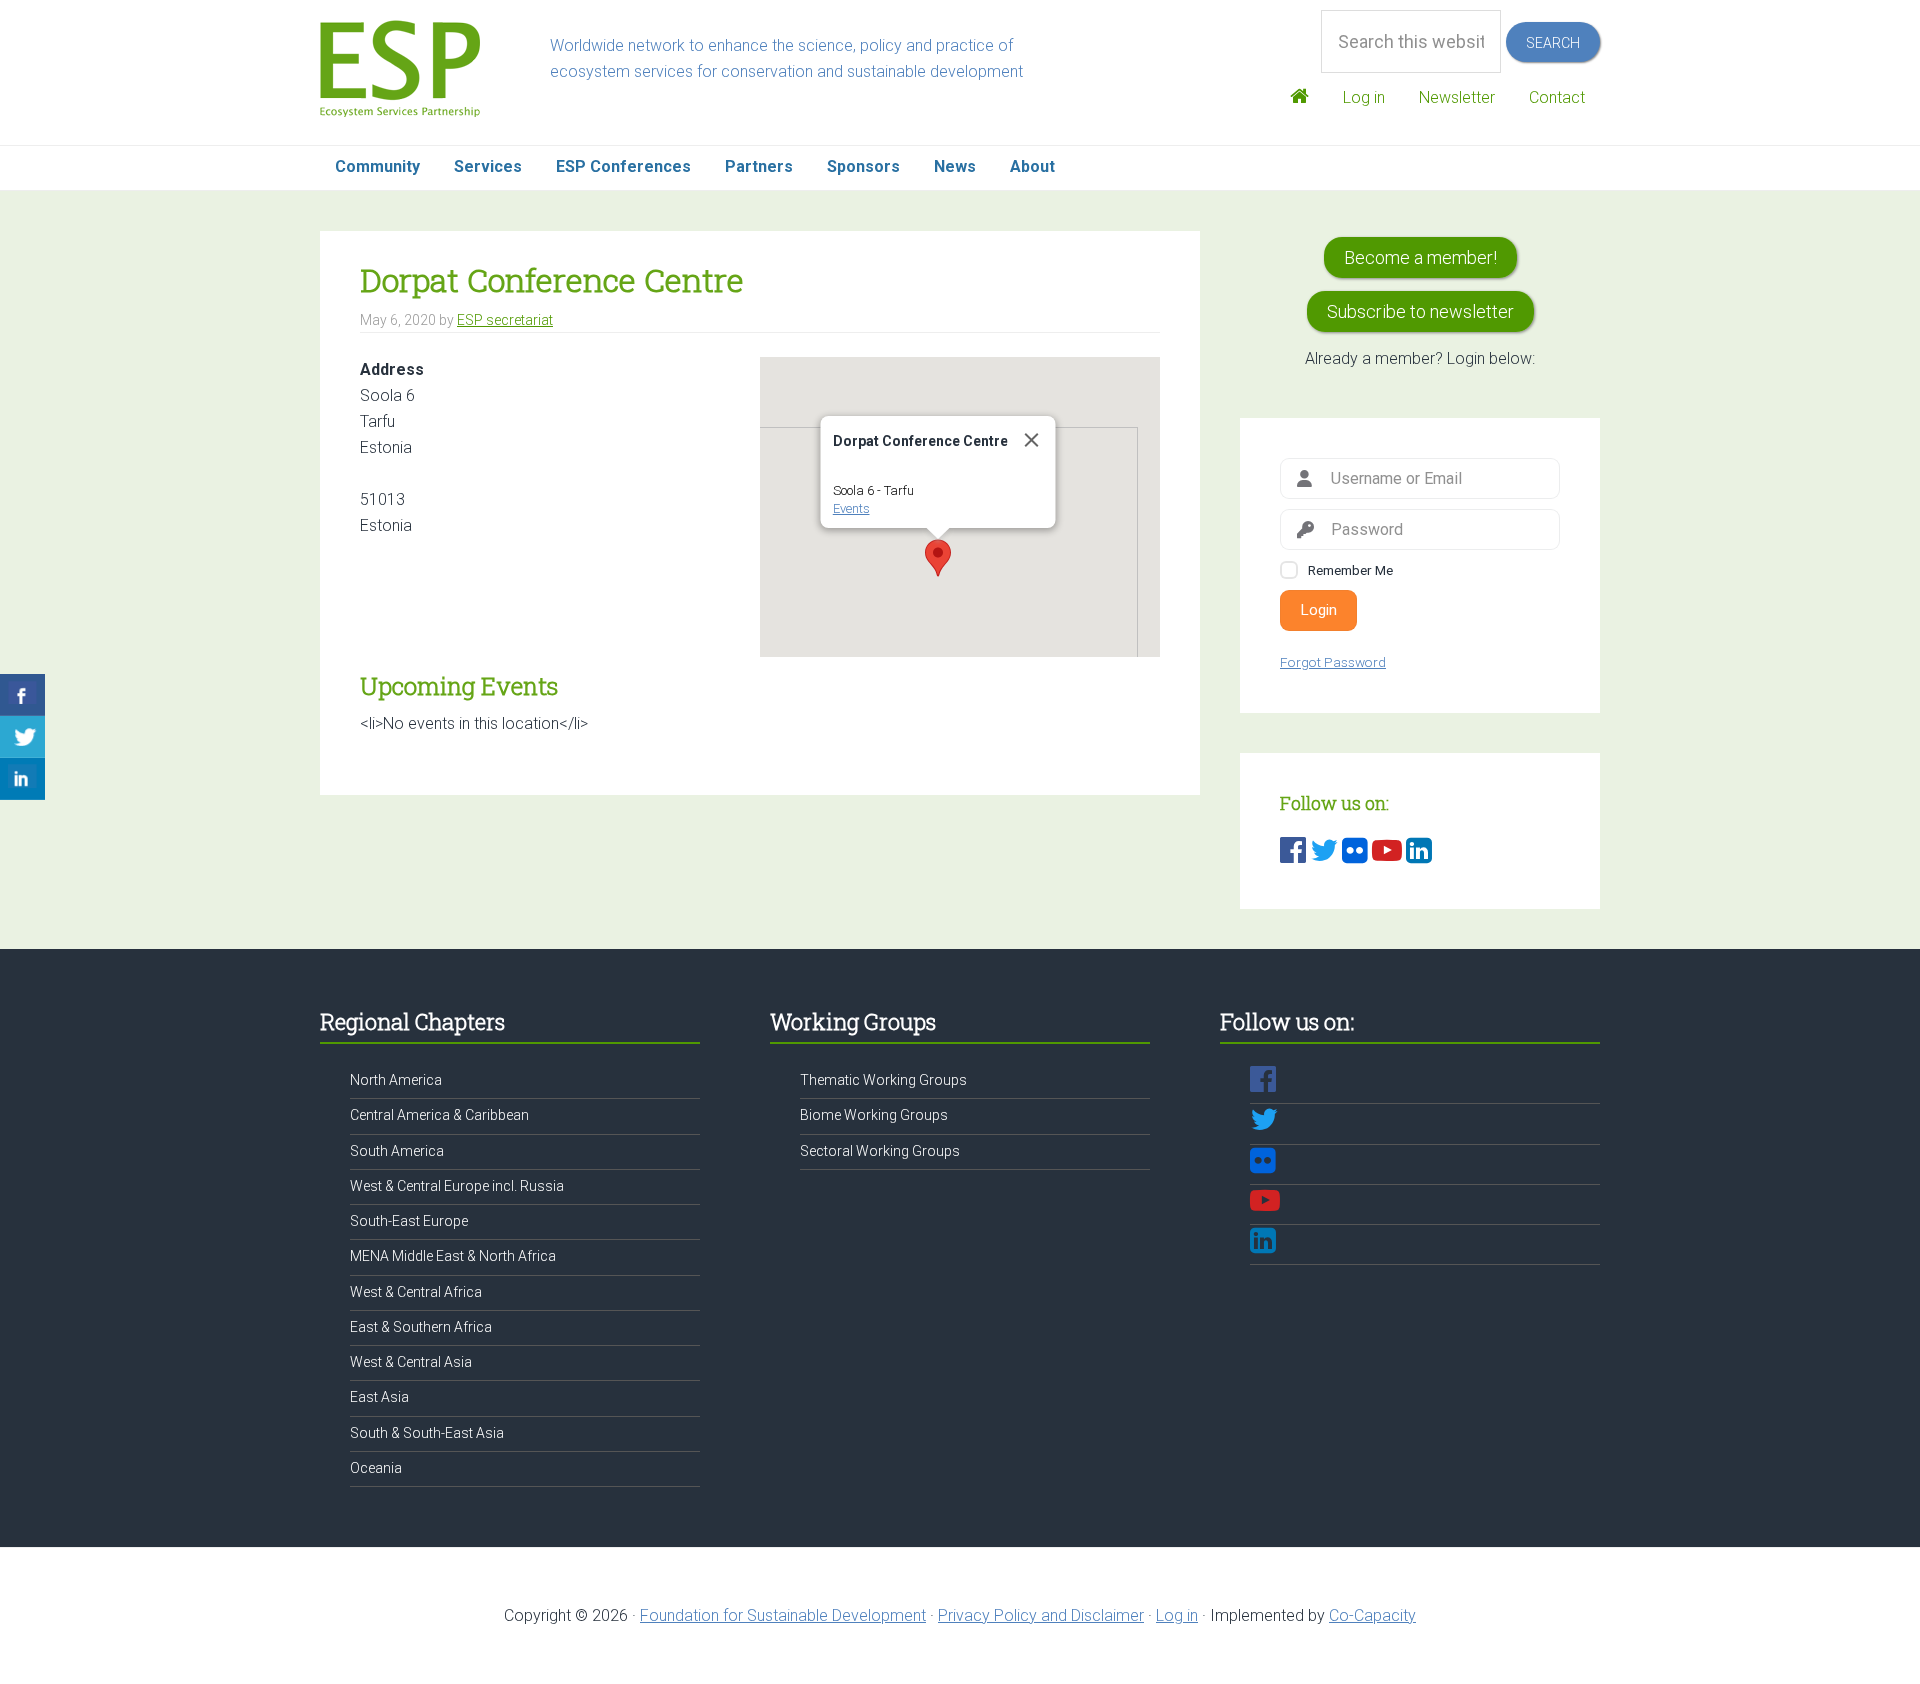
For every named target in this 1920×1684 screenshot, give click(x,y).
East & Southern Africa (421, 1327)
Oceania (376, 1468)
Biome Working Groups (874, 1115)
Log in (1364, 97)
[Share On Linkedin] (22, 779)
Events (851, 508)
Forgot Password (1333, 662)
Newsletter (1457, 97)
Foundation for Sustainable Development (783, 1615)
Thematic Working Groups (883, 1080)
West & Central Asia (411, 1362)
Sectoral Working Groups (880, 1151)
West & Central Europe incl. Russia (457, 1186)
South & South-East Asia (427, 1433)
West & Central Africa (416, 1292)
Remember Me (1350, 570)
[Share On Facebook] (22, 695)
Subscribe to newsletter (1420, 311)
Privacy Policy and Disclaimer (1041, 1615)
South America (397, 1151)
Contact (1557, 97)
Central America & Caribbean (439, 1115)
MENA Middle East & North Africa (453, 1256)
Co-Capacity (1372, 1615)
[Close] (1032, 440)
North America (396, 1080)
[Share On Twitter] (22, 737)
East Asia (379, 1397)
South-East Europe (409, 1221)
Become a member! (1420, 257)
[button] (938, 558)
